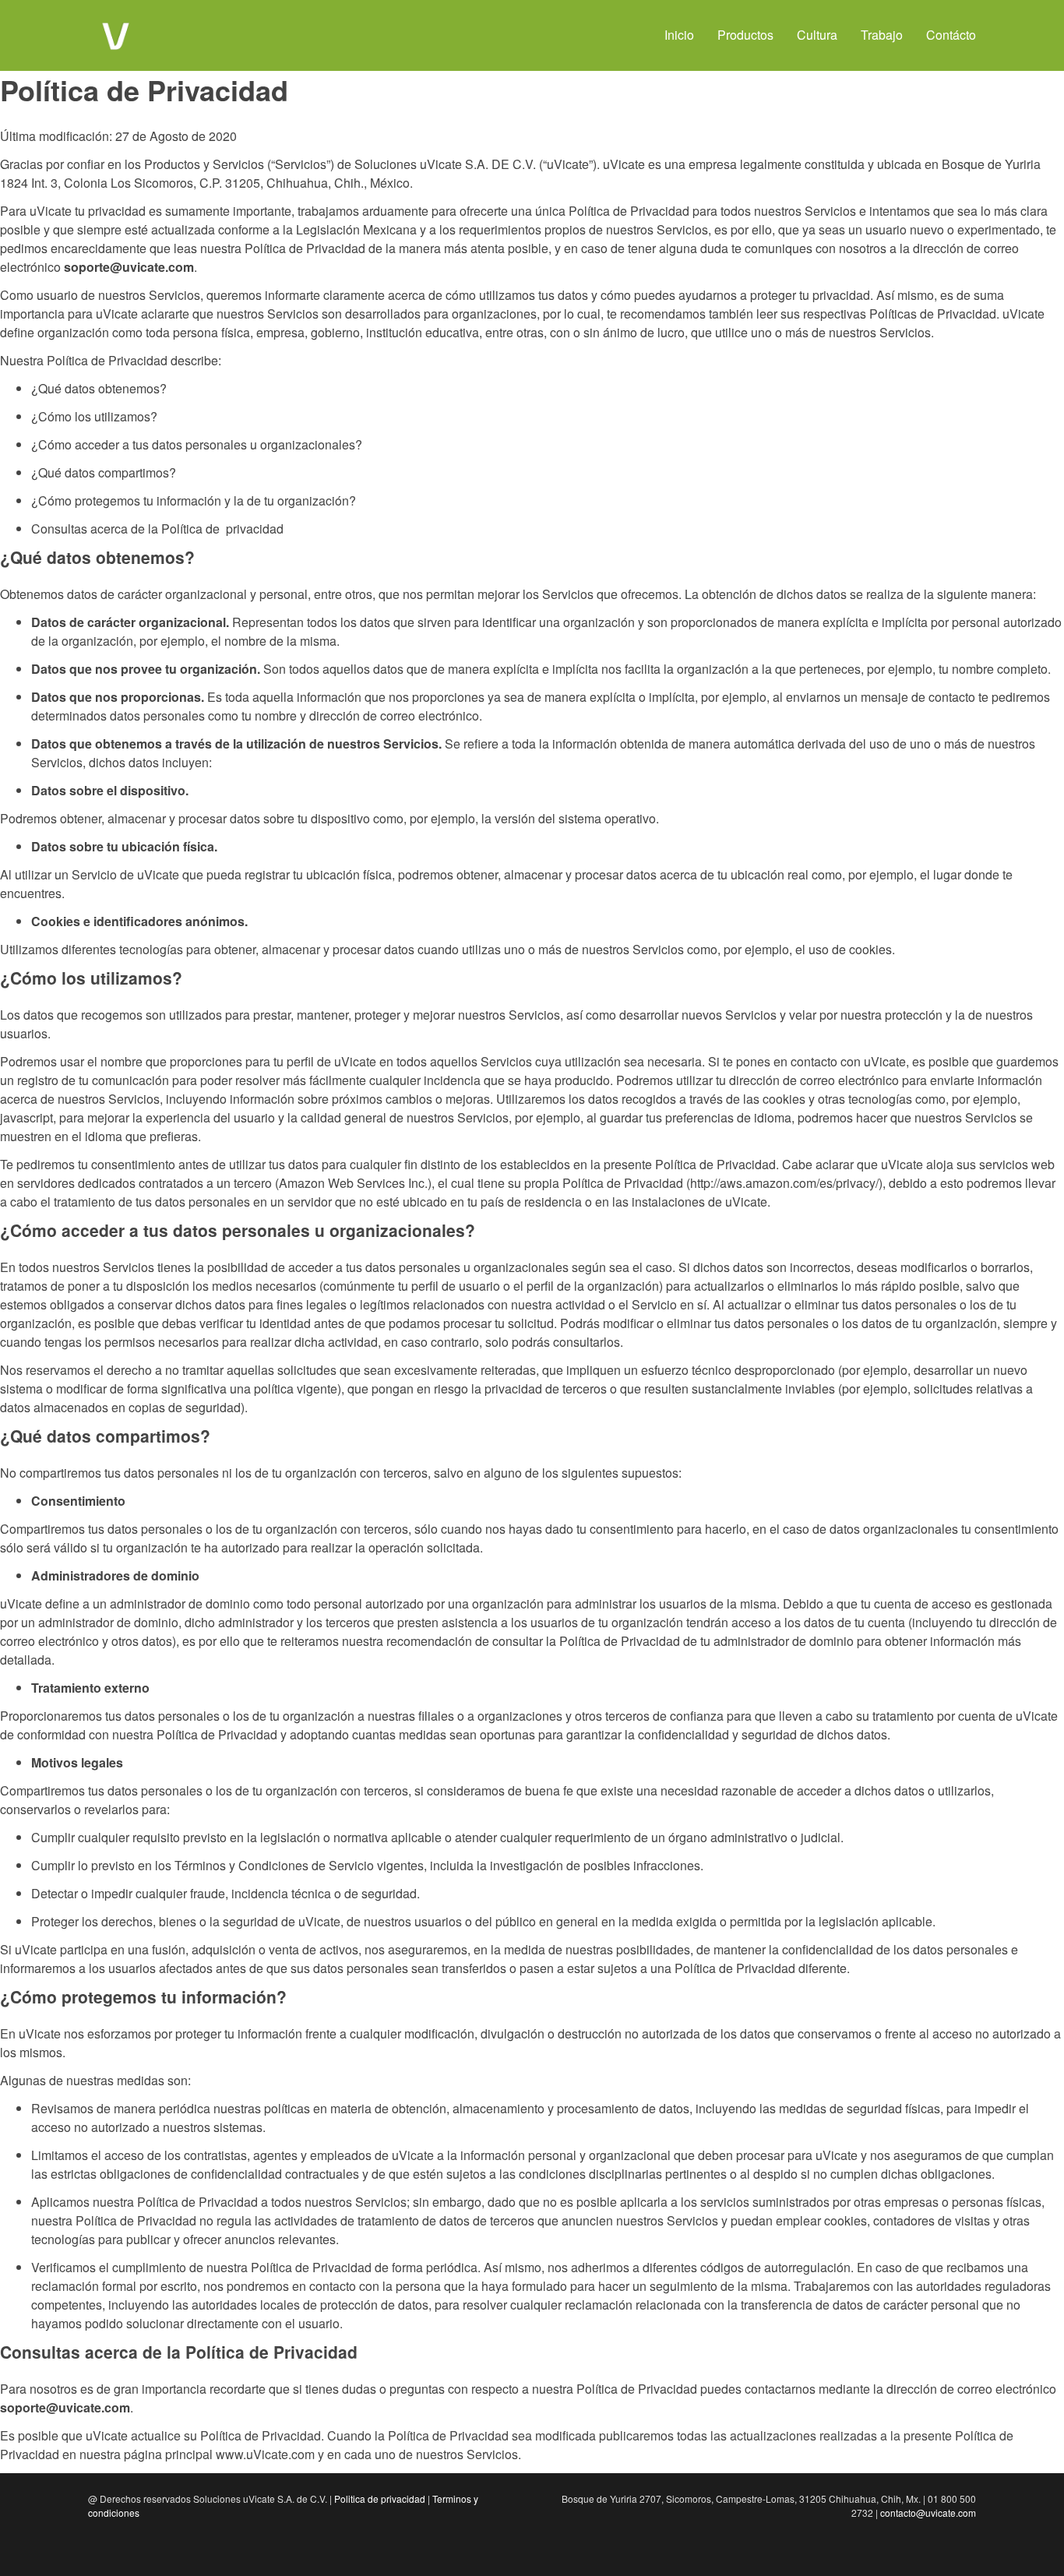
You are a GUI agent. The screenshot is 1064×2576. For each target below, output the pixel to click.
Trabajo (882, 35)
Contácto (951, 35)
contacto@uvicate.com (928, 2513)
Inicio (679, 35)
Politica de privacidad (380, 2498)
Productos (745, 35)
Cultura (817, 35)
